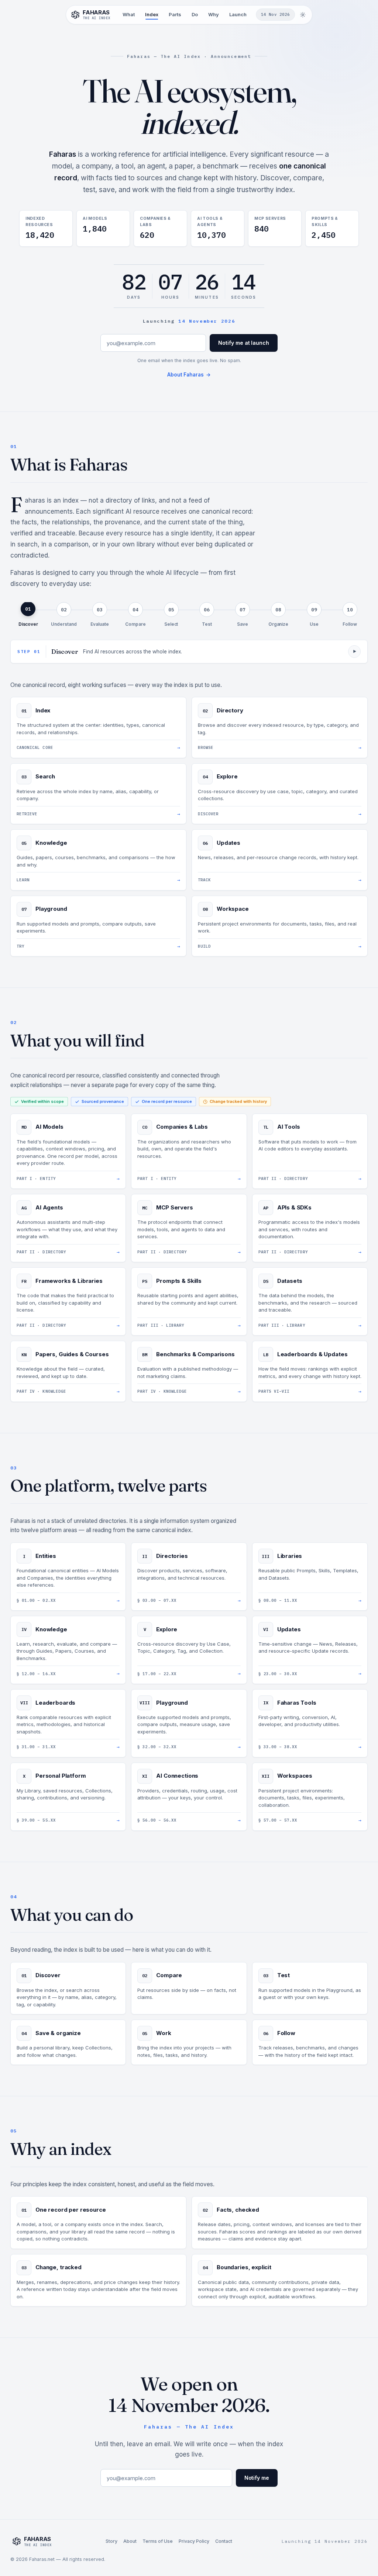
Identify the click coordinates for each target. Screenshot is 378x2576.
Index (152, 14)
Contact (224, 2541)
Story (111, 2541)
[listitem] (28, 615)
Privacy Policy (194, 2541)
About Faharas (189, 375)
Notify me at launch (244, 343)
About (130, 2541)
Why (214, 14)
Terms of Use (158, 2541)
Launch (238, 14)
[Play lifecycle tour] (354, 652)
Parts (175, 14)
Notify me (257, 2478)
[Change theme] (303, 15)
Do (195, 14)
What (129, 14)
